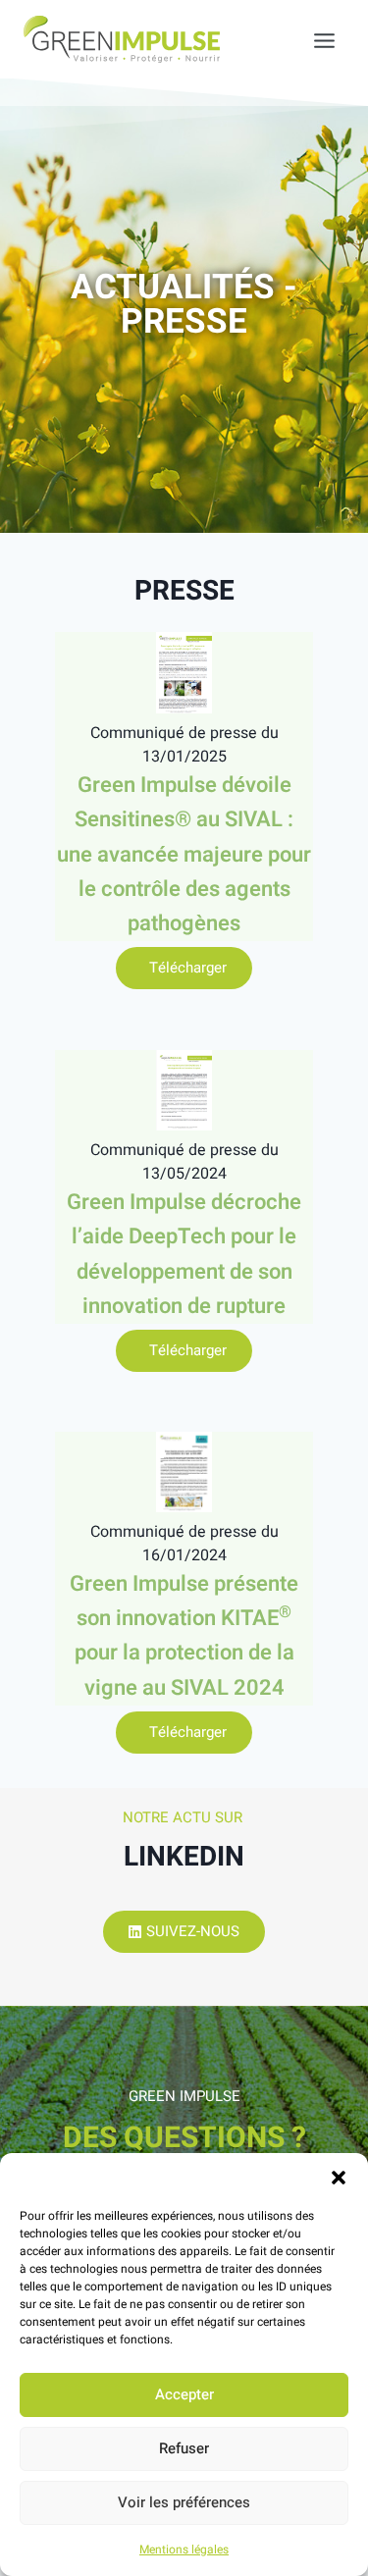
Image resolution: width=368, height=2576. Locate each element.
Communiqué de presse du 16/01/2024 (184, 1544)
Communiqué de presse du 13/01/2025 (184, 745)
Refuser (184, 2448)
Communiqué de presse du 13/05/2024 (184, 1162)
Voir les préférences (184, 2502)
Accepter (184, 2394)
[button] (339, 2178)
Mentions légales (184, 2550)
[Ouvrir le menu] (315, 39)
